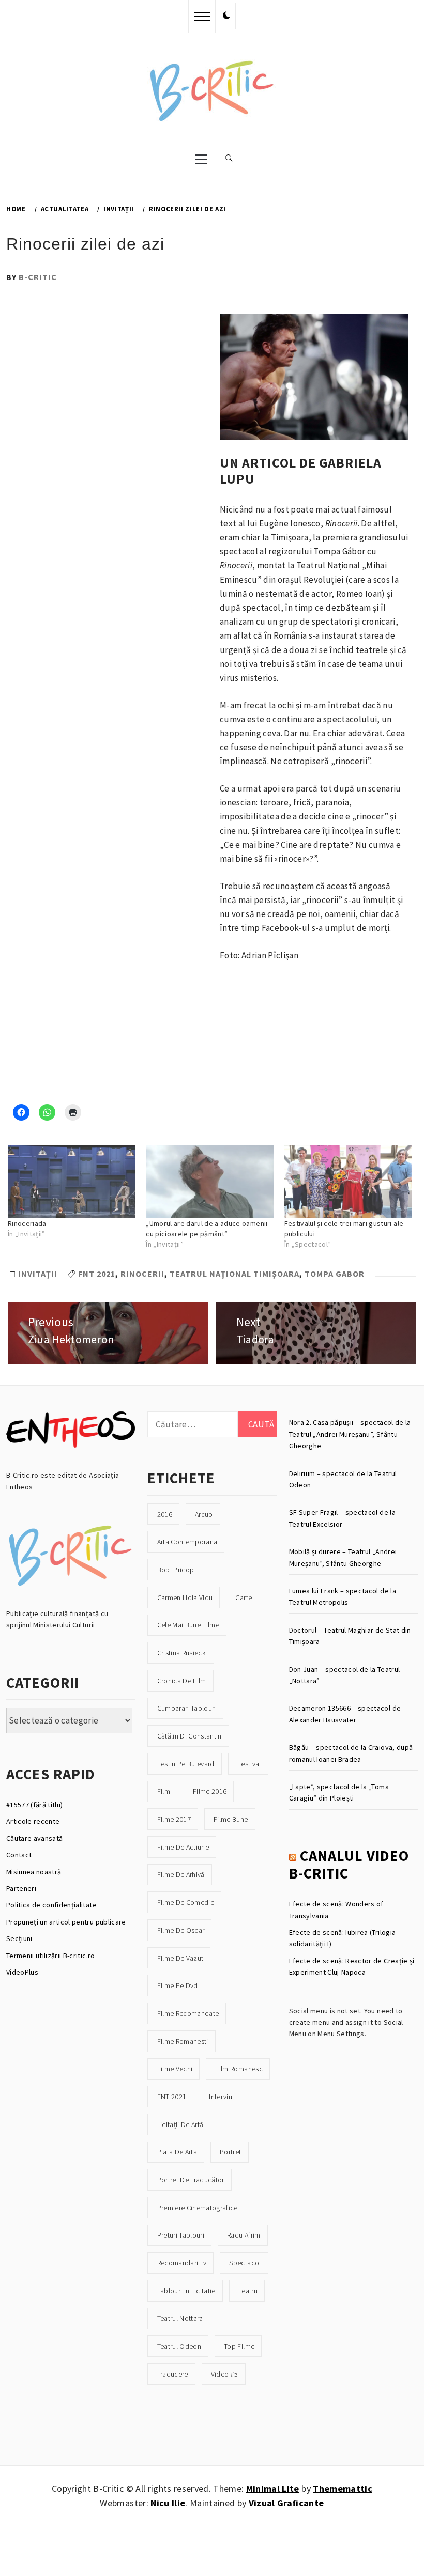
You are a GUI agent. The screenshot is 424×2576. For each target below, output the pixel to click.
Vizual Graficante (286, 2503)
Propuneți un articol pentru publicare (66, 1922)
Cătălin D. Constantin (190, 1736)
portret (230, 2152)
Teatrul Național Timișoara (234, 1274)
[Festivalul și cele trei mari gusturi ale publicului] (348, 1182)
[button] (226, 16)
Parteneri (21, 1888)
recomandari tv (182, 2263)
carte (244, 1597)
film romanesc (239, 2069)
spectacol (245, 2263)
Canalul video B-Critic (349, 1865)
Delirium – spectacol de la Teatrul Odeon (343, 1479)
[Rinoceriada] (72, 1182)
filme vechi (175, 2069)
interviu (221, 2097)
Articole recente (33, 1821)
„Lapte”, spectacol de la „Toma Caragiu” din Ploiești (339, 1792)
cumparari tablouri (187, 1708)
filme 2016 (210, 1791)
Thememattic (343, 2488)
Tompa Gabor (335, 1274)
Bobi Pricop (176, 1570)
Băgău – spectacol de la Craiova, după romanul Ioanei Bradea (351, 1753)
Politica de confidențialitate (51, 1905)
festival (249, 1764)
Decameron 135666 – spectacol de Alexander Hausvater (345, 1714)
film (164, 1791)
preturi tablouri (181, 2235)
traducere (173, 2374)
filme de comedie (186, 1902)
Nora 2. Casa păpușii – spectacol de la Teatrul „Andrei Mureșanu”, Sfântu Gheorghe (350, 1434)
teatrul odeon (179, 2346)
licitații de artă (180, 2124)
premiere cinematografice (198, 2208)
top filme (239, 2346)
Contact (19, 1855)
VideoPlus (22, 1972)
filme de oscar (181, 1930)
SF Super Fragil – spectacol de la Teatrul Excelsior (342, 1518)
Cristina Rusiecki (182, 1653)
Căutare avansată (34, 1838)
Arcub (204, 1514)
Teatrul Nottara (180, 2318)
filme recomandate (188, 2013)
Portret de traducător (191, 2180)
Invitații (38, 1274)
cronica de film (182, 1681)
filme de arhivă (181, 1874)
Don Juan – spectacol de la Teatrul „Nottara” (345, 1675)
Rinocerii (142, 1274)
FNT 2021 (97, 1274)
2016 (165, 1514)
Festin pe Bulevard (186, 1764)
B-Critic (38, 277)
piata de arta (177, 2152)
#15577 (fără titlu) (34, 1805)
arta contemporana (187, 1542)
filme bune (231, 1819)
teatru (248, 2291)
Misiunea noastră (34, 1872)
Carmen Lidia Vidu (185, 1597)
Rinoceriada (27, 1223)
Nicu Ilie (168, 2503)
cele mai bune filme (188, 1625)
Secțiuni (19, 1938)
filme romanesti (183, 2041)
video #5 (225, 2374)
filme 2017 (174, 1819)
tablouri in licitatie (186, 2291)
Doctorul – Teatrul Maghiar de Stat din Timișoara (350, 1636)
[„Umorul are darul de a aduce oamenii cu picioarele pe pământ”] (210, 1182)
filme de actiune (183, 1847)
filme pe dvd (178, 1985)
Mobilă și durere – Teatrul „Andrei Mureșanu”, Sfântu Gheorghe (343, 1557)
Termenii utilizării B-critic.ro (51, 1956)
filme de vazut (180, 1958)
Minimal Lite (273, 2488)
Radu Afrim (244, 2235)
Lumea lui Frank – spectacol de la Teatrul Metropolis (343, 1596)
